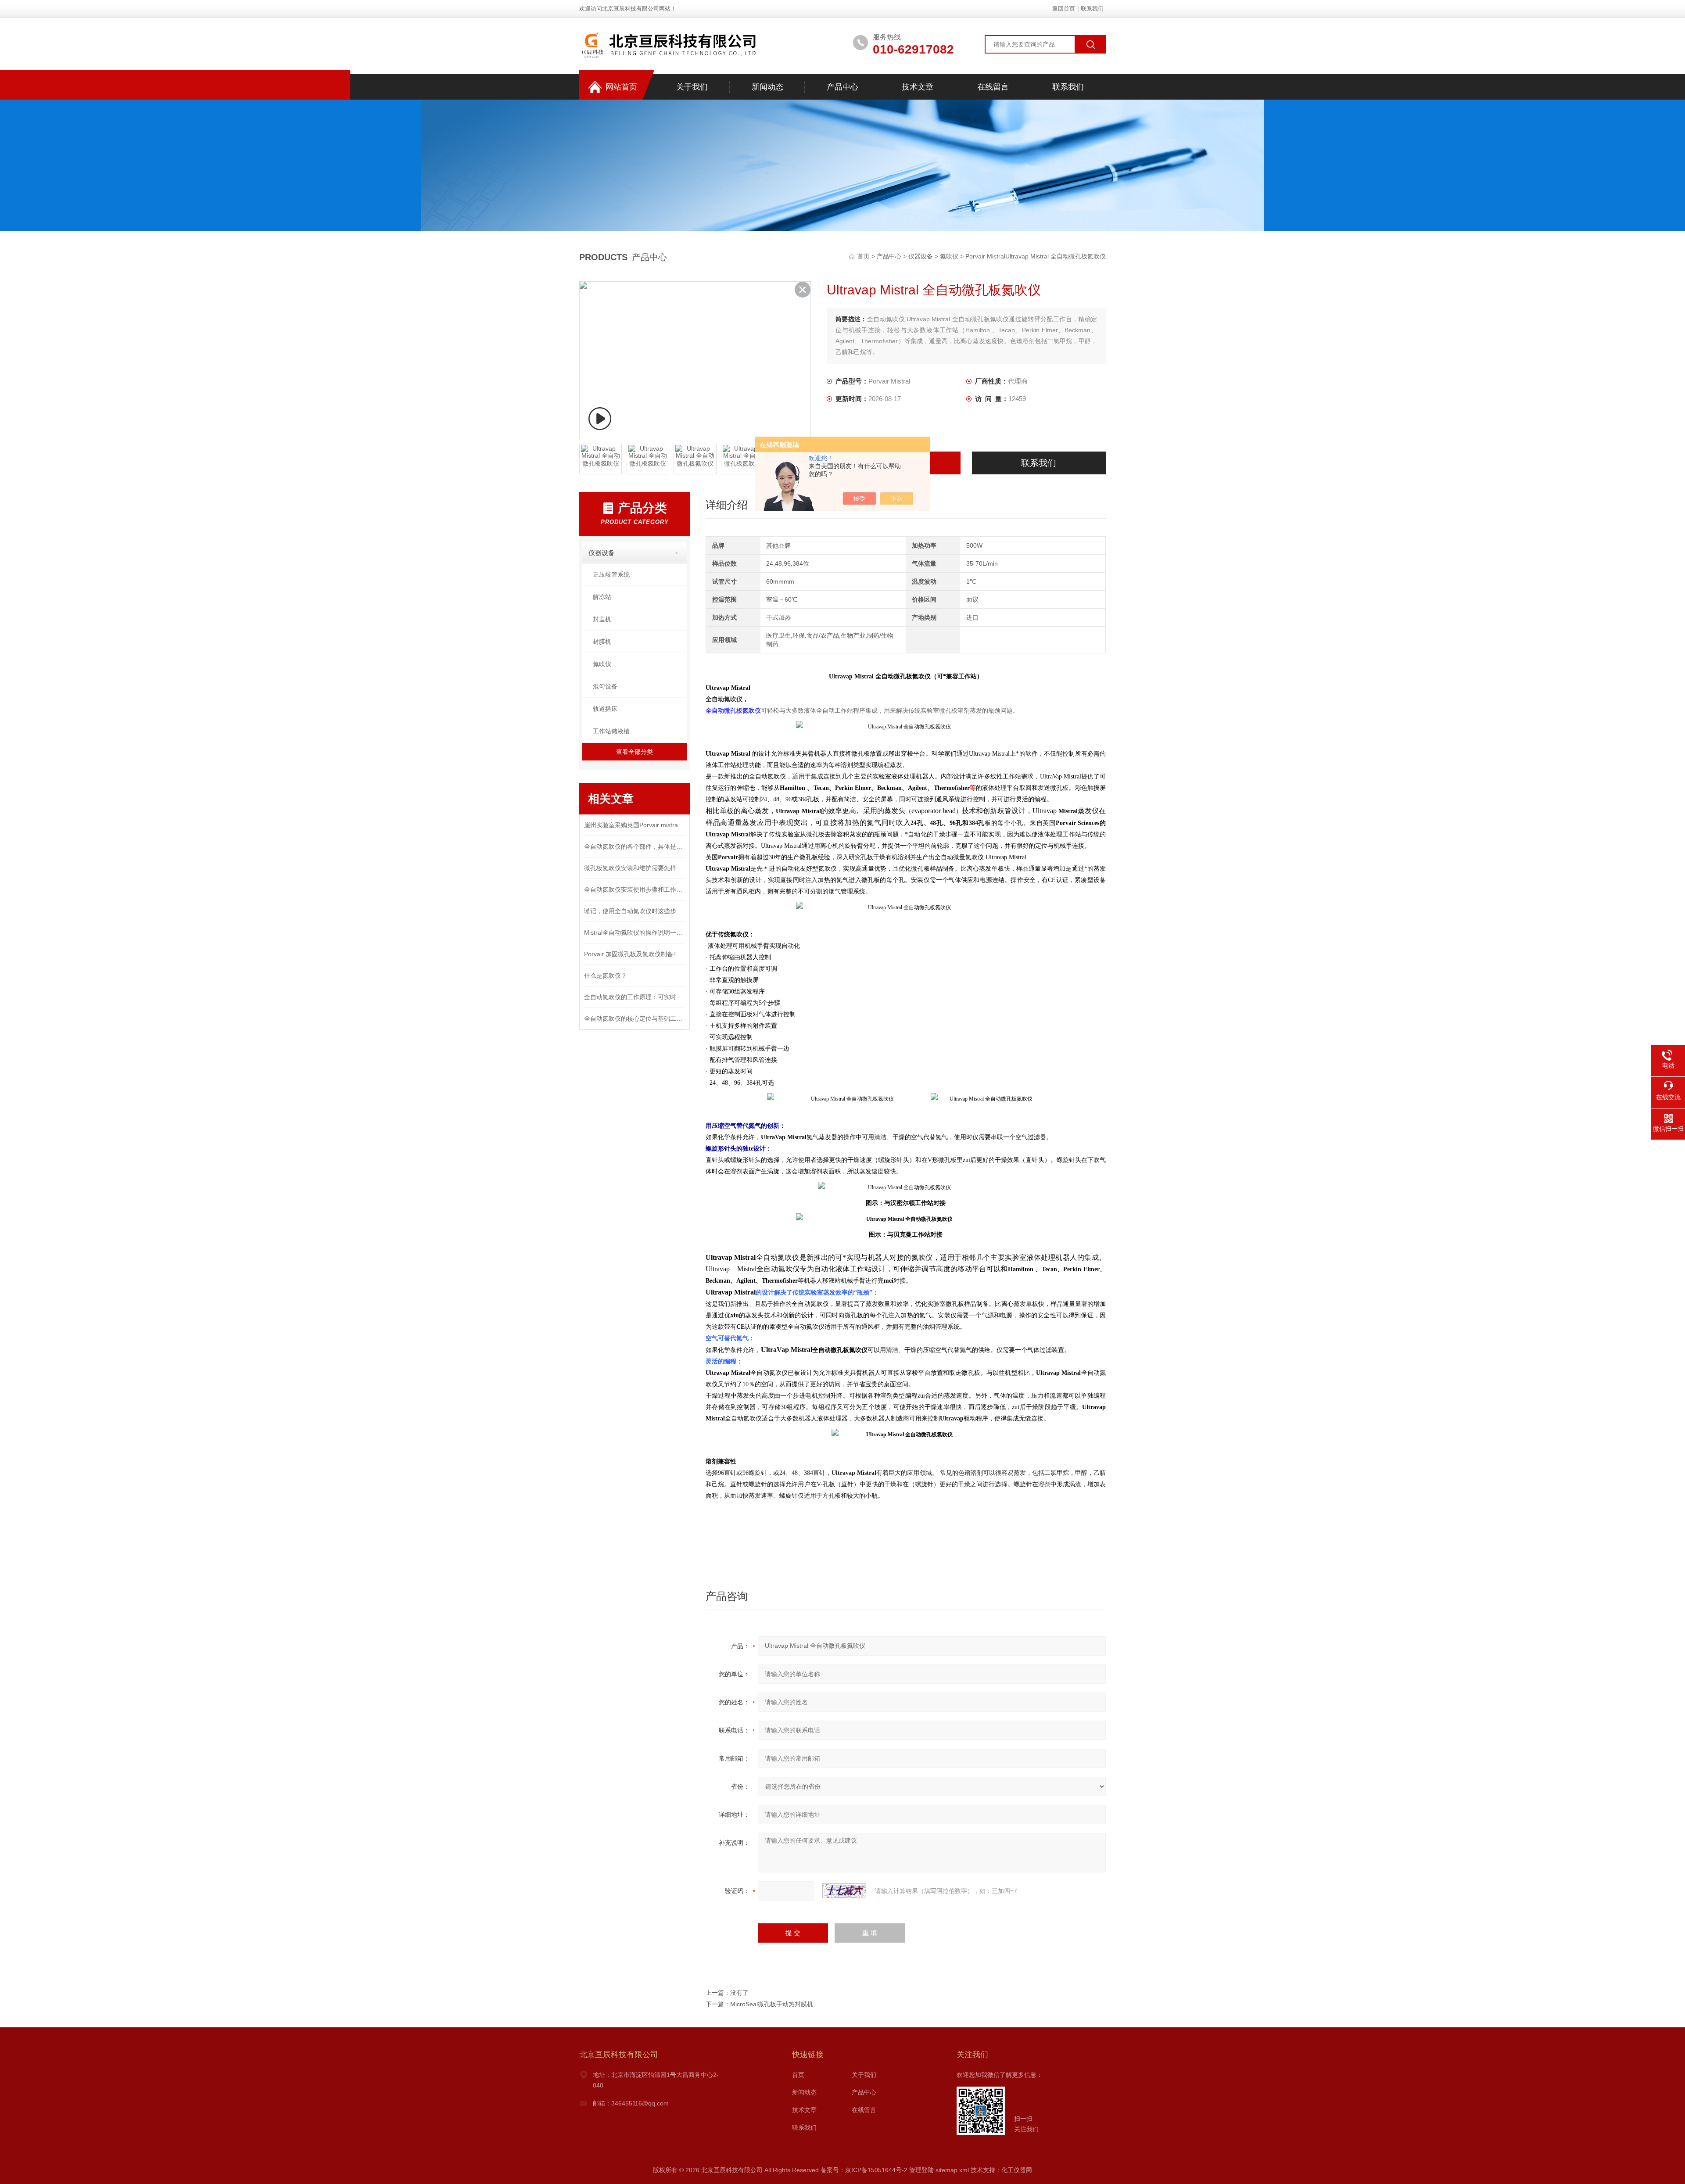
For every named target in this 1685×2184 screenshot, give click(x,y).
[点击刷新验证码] (844, 1891)
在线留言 (993, 87)
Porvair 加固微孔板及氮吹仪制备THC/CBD (635, 954)
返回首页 (1064, 9)
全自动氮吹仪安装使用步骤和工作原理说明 (635, 889)
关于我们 (692, 87)
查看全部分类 (635, 752)
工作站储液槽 (611, 731)
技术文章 (918, 87)
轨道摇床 (605, 709)
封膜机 (602, 642)
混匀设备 (605, 686)
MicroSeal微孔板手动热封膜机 (772, 2004)
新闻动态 (767, 87)
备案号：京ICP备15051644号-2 (864, 2170)
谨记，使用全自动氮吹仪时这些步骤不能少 (635, 911)
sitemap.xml (952, 2170)
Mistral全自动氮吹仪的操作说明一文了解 (635, 932)
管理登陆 (921, 2170)
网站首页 (621, 87)
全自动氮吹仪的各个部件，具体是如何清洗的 (635, 846)
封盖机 (602, 619)
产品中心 (842, 87)
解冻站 (602, 597)
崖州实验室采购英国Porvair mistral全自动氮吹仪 (635, 825)
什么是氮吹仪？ (606, 975)
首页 (864, 256)
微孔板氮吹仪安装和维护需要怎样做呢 (635, 868)
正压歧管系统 (611, 574)
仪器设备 (921, 256)
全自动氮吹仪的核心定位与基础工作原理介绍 (635, 1018)
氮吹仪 (949, 256)
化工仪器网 (1017, 2170)
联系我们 (1092, 9)
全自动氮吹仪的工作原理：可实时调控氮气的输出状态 (635, 997)
